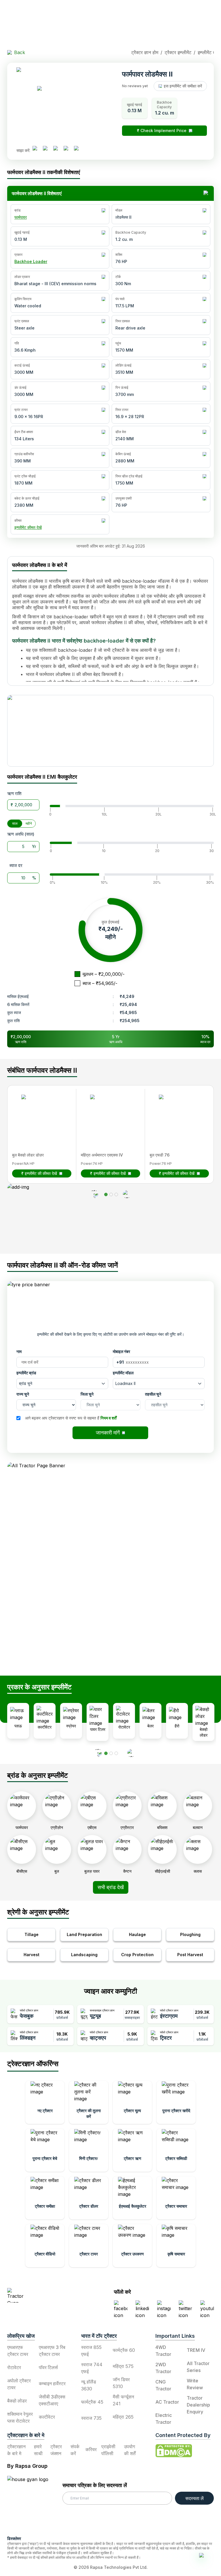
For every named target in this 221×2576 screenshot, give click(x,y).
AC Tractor (167, 2402)
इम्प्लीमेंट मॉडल (123, 1373)
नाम (19, 1351)
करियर (91, 2449)
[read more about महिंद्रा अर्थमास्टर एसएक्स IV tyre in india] (107, 1112)
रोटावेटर (14, 2367)
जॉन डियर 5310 (121, 2383)
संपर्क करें (75, 2450)
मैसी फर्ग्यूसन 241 (123, 2400)
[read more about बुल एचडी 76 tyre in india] (176, 1112)
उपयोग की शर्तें (130, 2450)
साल (15, 823)
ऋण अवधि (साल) (21, 834)
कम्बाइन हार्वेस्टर (52, 2383)
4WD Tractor (163, 2351)
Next (218, 1950)
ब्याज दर (16, 865)
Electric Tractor (164, 2419)
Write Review (195, 2384)
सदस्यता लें (195, 2498)
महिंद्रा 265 (123, 2417)
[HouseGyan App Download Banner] (110, 731)
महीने (29, 823)
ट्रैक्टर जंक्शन (56, 2450)
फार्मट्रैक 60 (124, 2350)
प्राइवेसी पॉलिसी (108, 2450)
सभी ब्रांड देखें (111, 1887)
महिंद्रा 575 (123, 2366)
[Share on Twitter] (58, 150)
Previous (3, 1950)
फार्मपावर (21, 217)
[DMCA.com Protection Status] (174, 2451)
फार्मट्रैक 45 (92, 2402)
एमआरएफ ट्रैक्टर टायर (18, 2351)
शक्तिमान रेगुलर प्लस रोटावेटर (20, 2417)
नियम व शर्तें (108, 1418)
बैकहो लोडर (17, 2401)
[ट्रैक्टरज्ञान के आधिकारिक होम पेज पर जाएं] (42, 2295)
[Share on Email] (79, 150)
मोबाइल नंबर (121, 1351)
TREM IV (196, 2350)
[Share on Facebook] (37, 150)
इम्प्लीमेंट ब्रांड (26, 1373)
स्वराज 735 (91, 2418)
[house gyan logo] (35, 2503)
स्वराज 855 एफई (91, 2351)
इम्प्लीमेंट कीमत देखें (28, 527)
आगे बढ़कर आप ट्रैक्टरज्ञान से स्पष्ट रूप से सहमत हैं (71, 1418)
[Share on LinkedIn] (47, 150)
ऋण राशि (14, 793)
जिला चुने (87, 1394)
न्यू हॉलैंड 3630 (89, 2385)
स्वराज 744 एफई (92, 2368)
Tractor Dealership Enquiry (198, 2405)
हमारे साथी (38, 2450)
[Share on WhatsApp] (68, 150)
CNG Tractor (163, 2385)
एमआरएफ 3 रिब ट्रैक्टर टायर (52, 2351)
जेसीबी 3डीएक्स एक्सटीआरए (52, 2400)
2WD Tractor (163, 2368)
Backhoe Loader (31, 261)
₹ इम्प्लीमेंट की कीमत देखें (39, 1173)
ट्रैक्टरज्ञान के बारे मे (16, 2450)
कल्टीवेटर (47, 2417)
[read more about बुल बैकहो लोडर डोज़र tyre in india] (39, 1112)
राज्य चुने (23, 1394)
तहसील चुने (153, 1394)
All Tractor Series (198, 2367)
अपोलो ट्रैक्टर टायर (19, 2384)
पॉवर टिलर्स (48, 2367)
